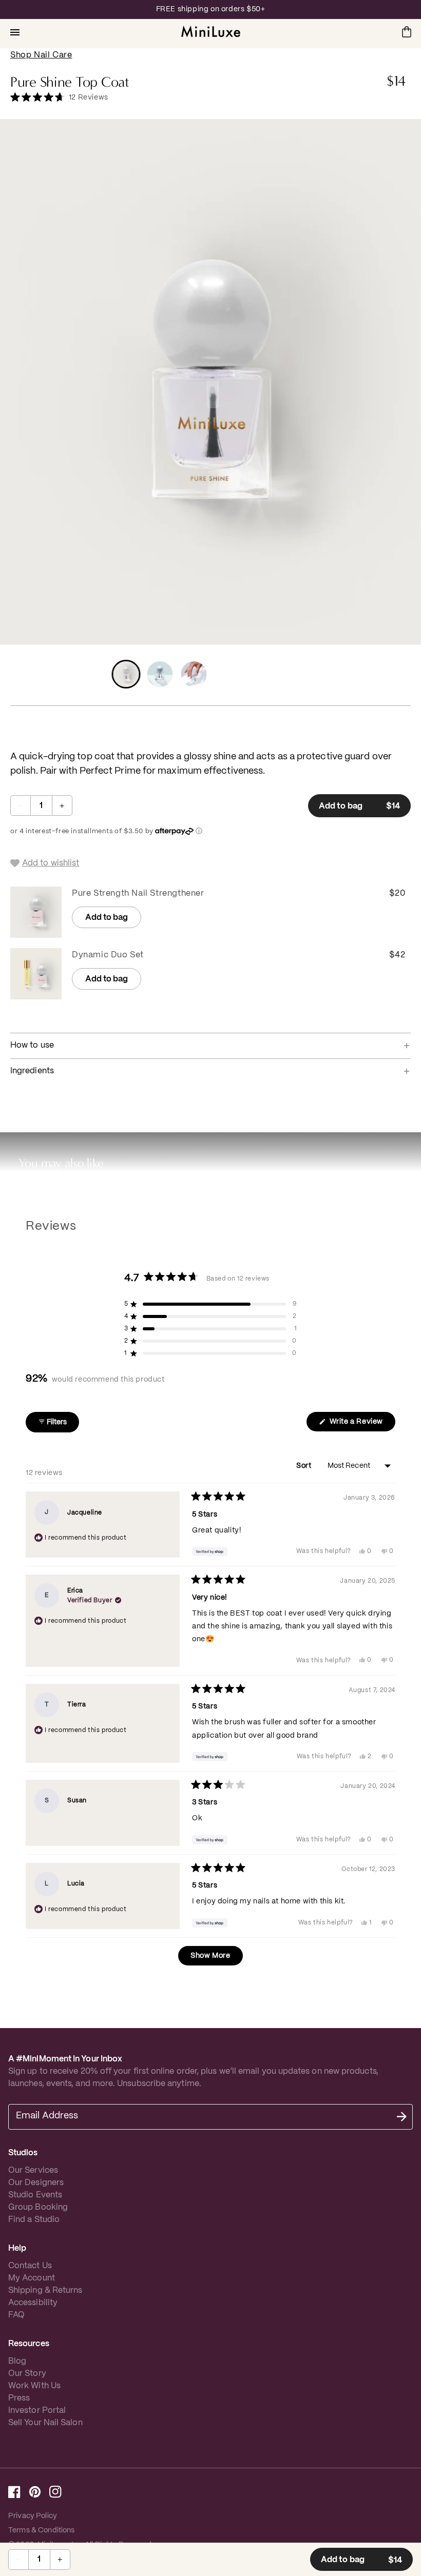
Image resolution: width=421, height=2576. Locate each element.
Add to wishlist (51, 863)
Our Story (27, 2374)
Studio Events (35, 2195)
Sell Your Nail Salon (45, 2423)
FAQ (16, 2315)
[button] (59, 97)
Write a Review (361, 1424)
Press (19, 2398)
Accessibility (33, 2303)
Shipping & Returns (45, 2290)
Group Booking (38, 2207)
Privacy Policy (33, 2516)
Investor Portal (37, 2411)
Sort (305, 1466)
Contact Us (30, 2266)
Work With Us (34, 2386)
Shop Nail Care (41, 55)
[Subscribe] (401, 2117)
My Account (32, 2278)
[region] (210, 9)
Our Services (33, 2170)
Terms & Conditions (42, 2530)
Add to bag (365, 809)
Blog (17, 2361)
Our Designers (36, 2183)
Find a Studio (34, 2220)
